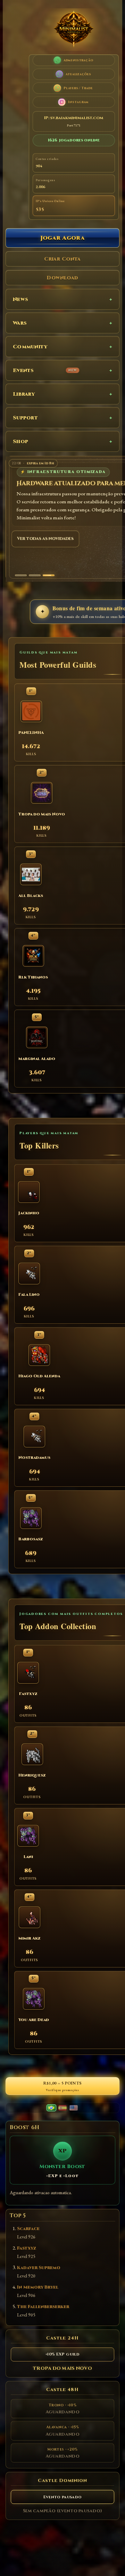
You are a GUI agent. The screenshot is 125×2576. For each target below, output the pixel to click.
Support (25, 418)
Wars (20, 323)
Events (45, 370)
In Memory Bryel (38, 2287)
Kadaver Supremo (39, 2268)
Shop (20, 442)
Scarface (28, 2229)
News (20, 299)
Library (24, 394)
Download (62, 278)
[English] (74, 2108)
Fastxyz (27, 2248)
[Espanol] (62, 2108)
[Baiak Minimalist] (74, 30)
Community (30, 347)
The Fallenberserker (43, 2307)
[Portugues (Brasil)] (51, 2108)
